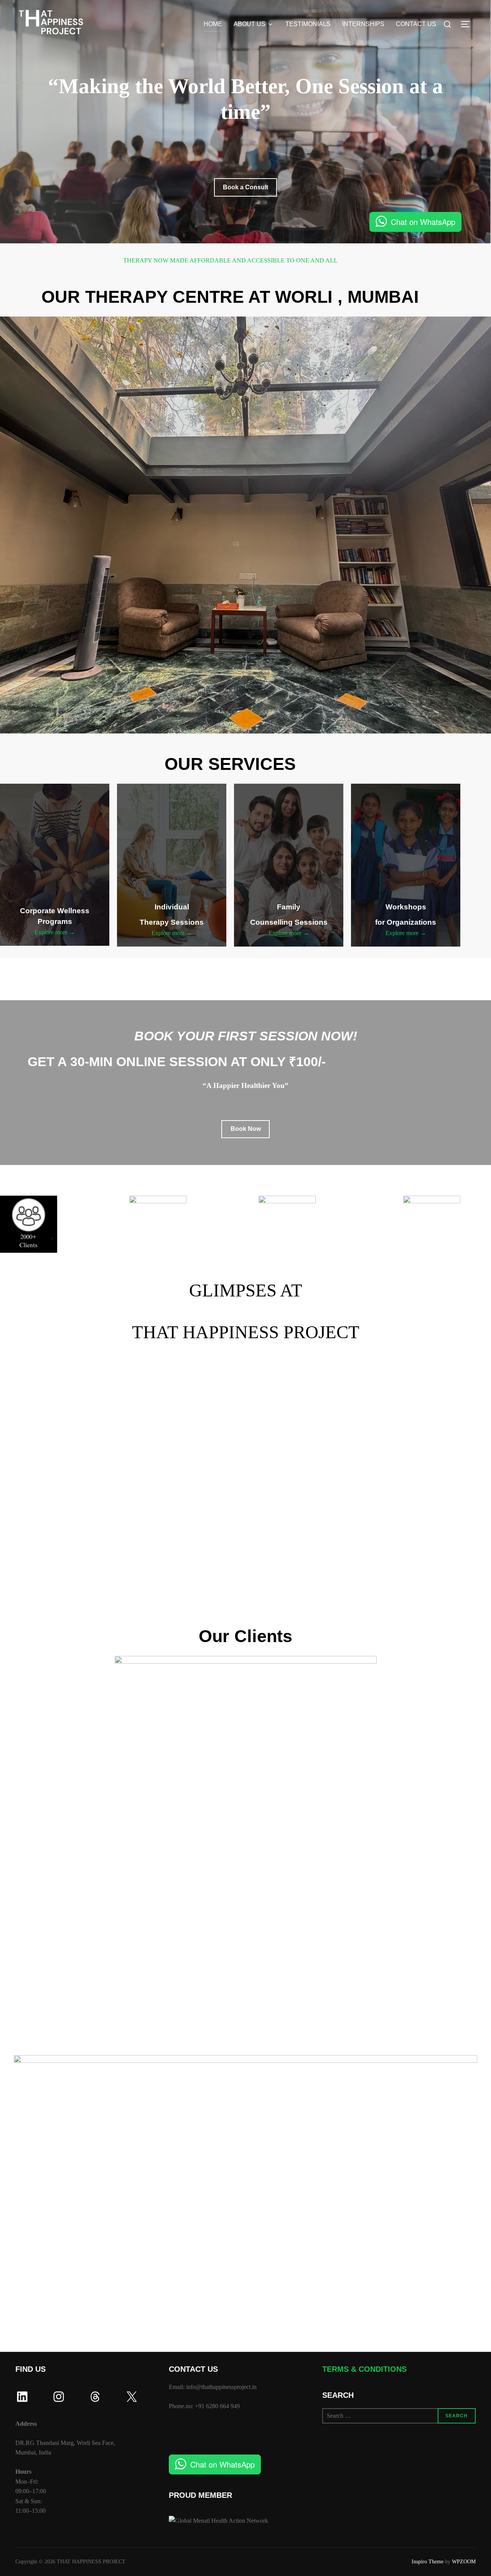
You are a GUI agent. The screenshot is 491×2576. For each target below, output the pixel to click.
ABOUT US (250, 24)
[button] (35, 1480)
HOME (213, 24)
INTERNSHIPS (363, 24)
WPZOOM (464, 2562)
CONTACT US (416, 24)
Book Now (246, 1129)
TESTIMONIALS (308, 24)
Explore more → (55, 932)
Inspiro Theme (428, 2562)
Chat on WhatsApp (423, 222)
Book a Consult (245, 187)
